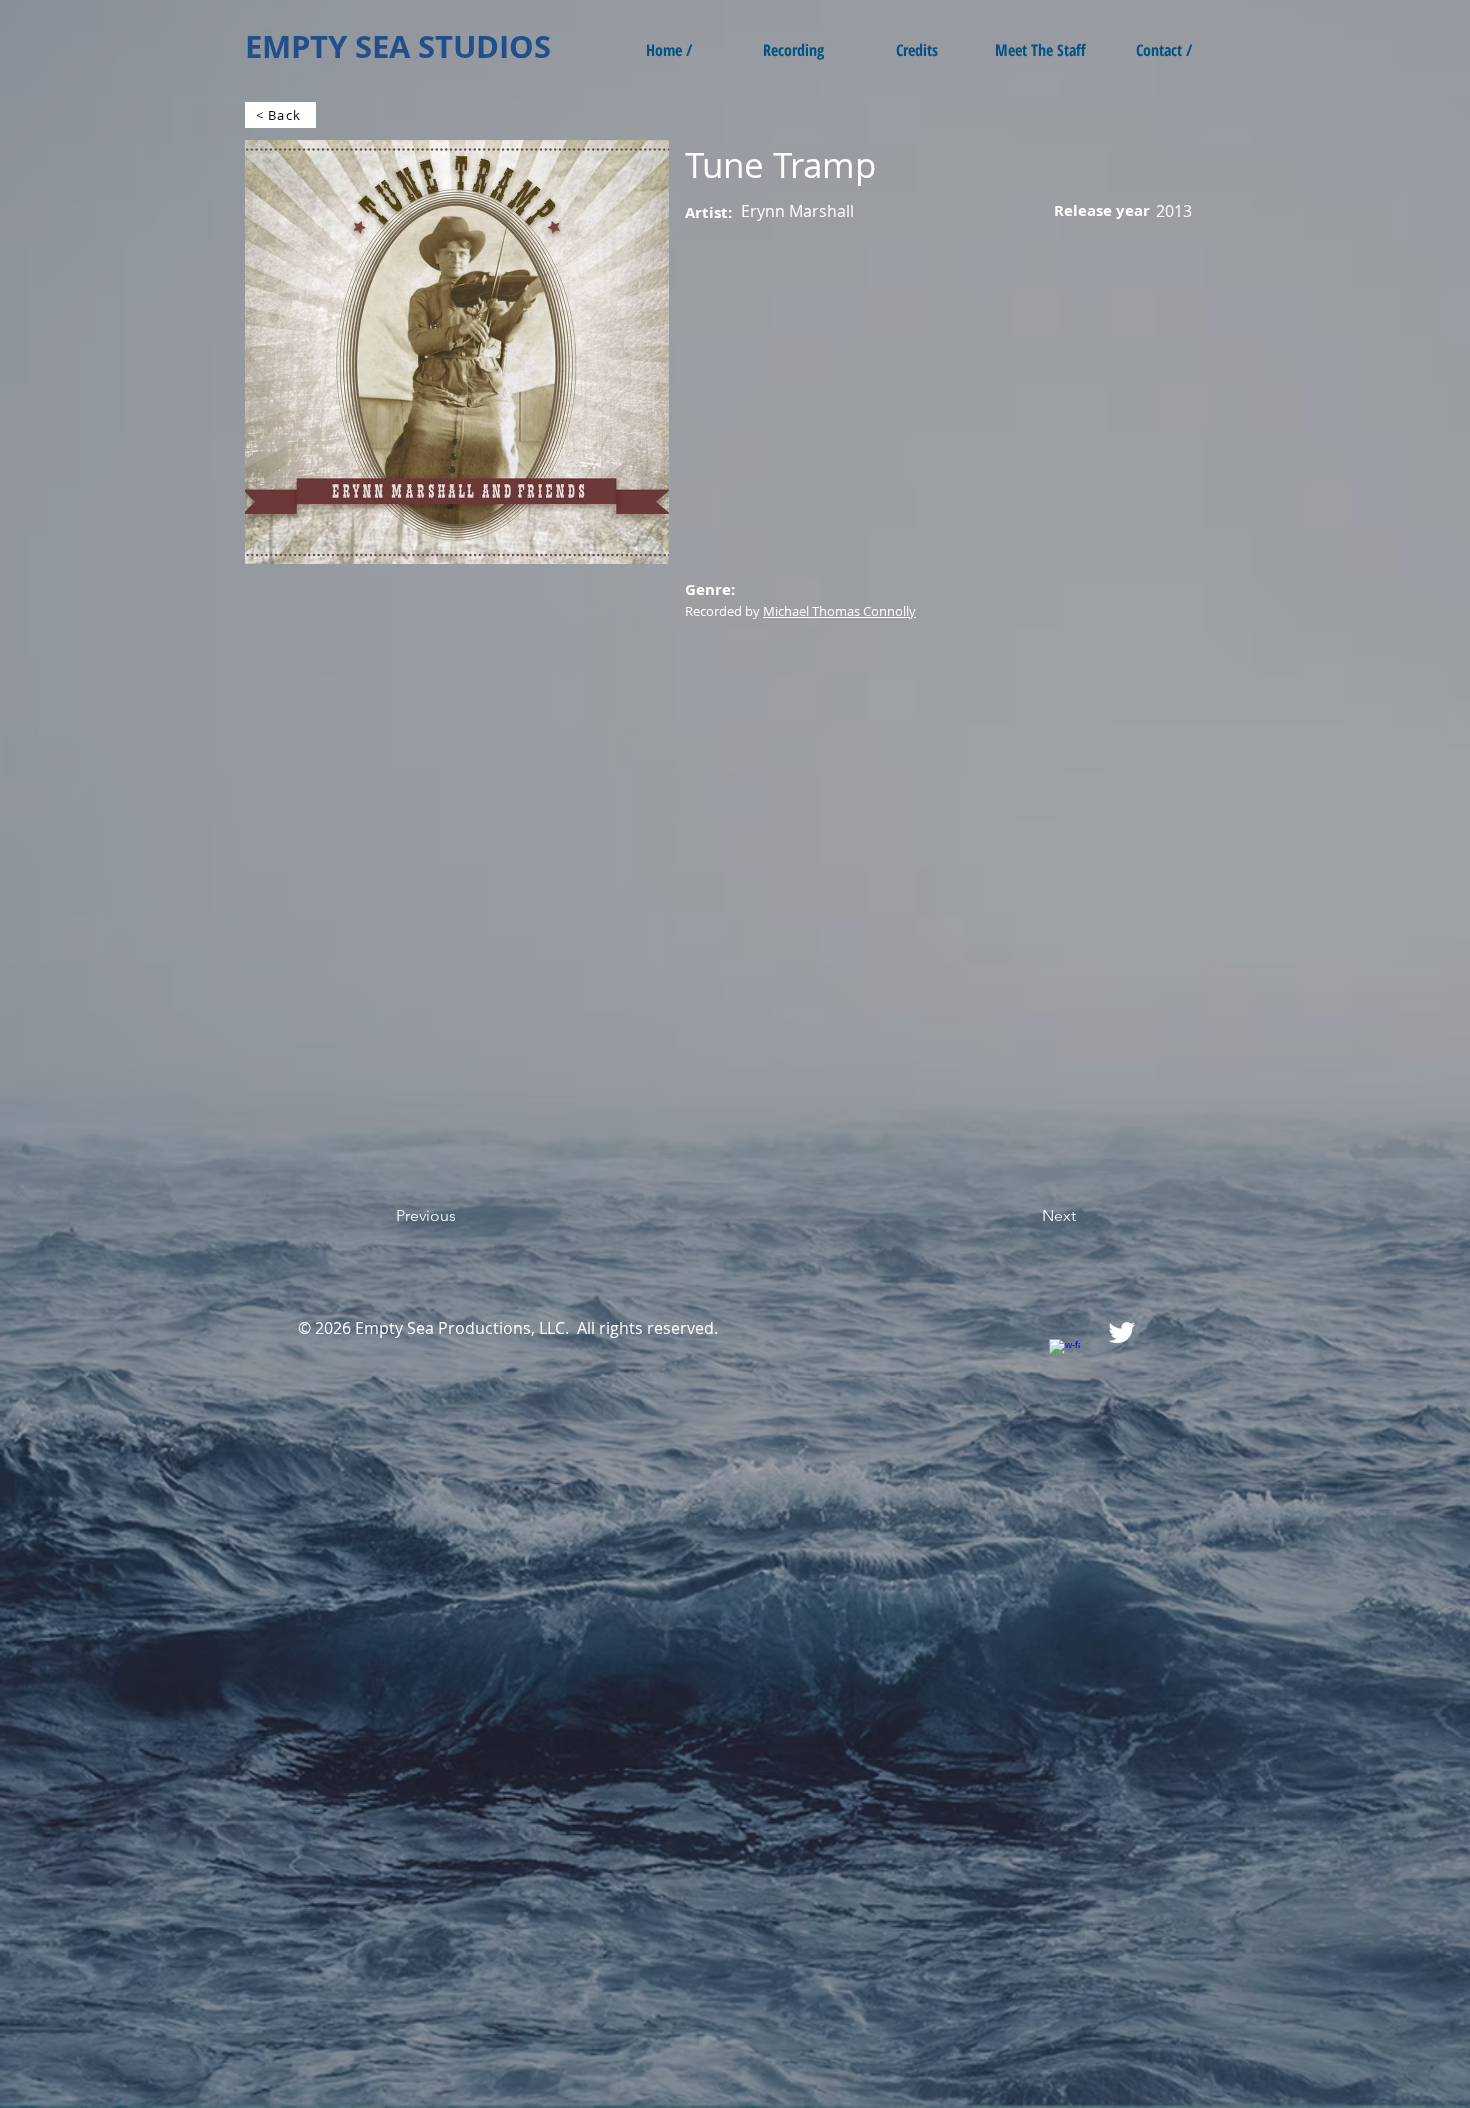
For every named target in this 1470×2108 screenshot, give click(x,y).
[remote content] (420, 923)
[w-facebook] (1064, 1354)
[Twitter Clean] (1121, 1332)
